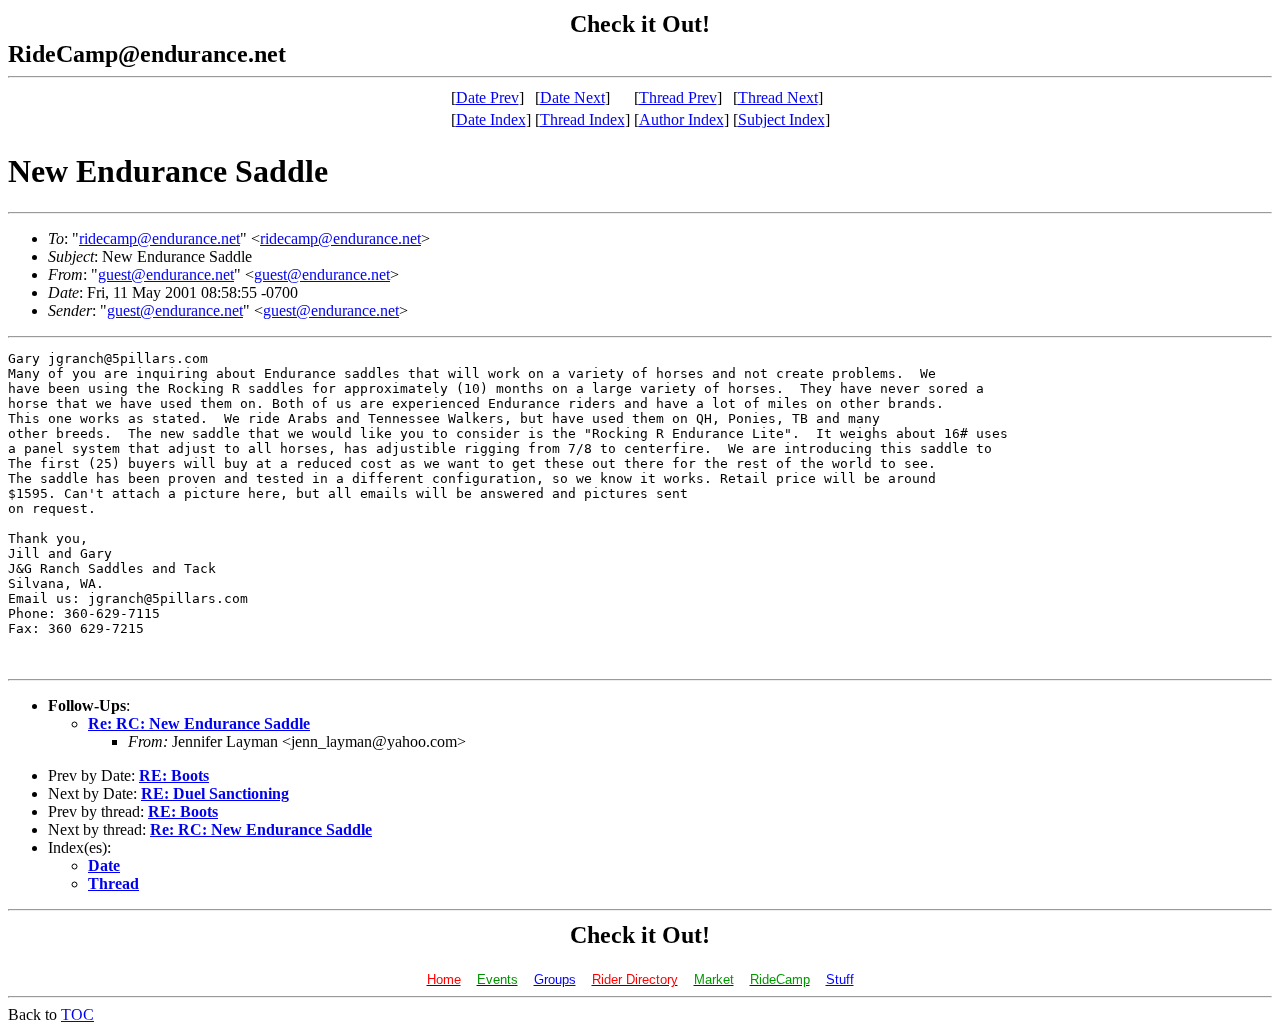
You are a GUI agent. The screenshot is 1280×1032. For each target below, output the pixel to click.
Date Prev (487, 97)
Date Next (572, 97)
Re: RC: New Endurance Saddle (199, 723)
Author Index (681, 119)
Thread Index (582, 119)
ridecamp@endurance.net (159, 238)
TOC (77, 1014)
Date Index (491, 119)
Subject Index (781, 119)
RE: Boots (174, 775)
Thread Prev (678, 97)
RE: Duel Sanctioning (215, 793)
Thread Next (778, 97)
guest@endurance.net (166, 274)
